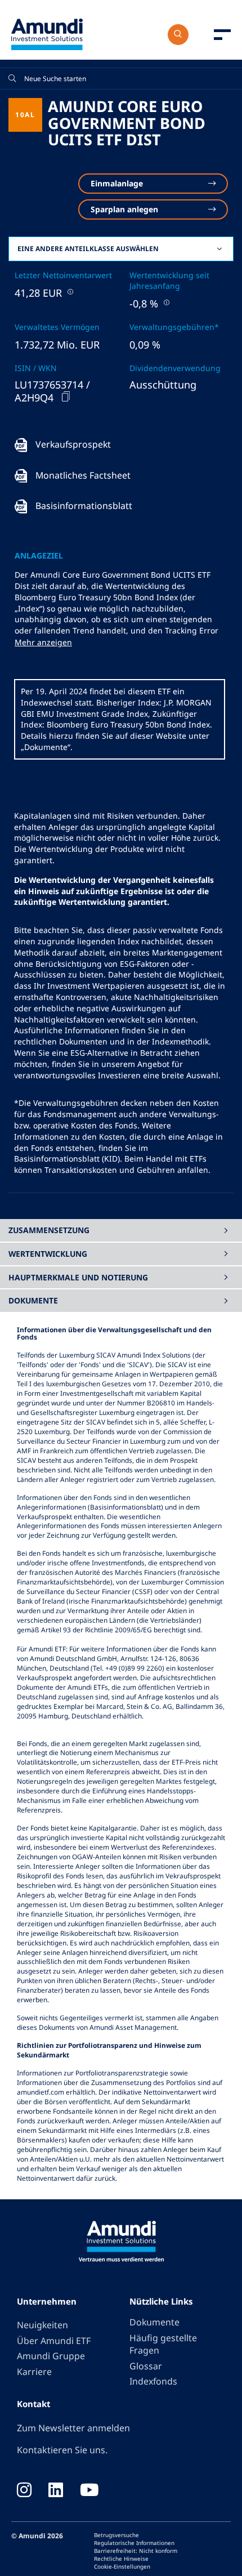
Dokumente (154, 2322)
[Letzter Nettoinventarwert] (69, 291)
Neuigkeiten (42, 2325)
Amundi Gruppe (51, 2356)
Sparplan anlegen (124, 209)
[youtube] (89, 2491)
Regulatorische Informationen (134, 2543)
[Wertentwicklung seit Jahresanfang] (165, 302)
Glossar (146, 2366)
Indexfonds (153, 2381)
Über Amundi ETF (54, 2341)
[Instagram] (24, 2491)
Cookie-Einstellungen (122, 2566)
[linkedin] (56, 2491)
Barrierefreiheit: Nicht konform (136, 2551)
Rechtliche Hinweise (121, 2559)
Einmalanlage (117, 183)
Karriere (34, 2372)
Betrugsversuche (116, 2535)
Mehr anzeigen (43, 642)
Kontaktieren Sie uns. (62, 2450)
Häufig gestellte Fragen (163, 2344)
